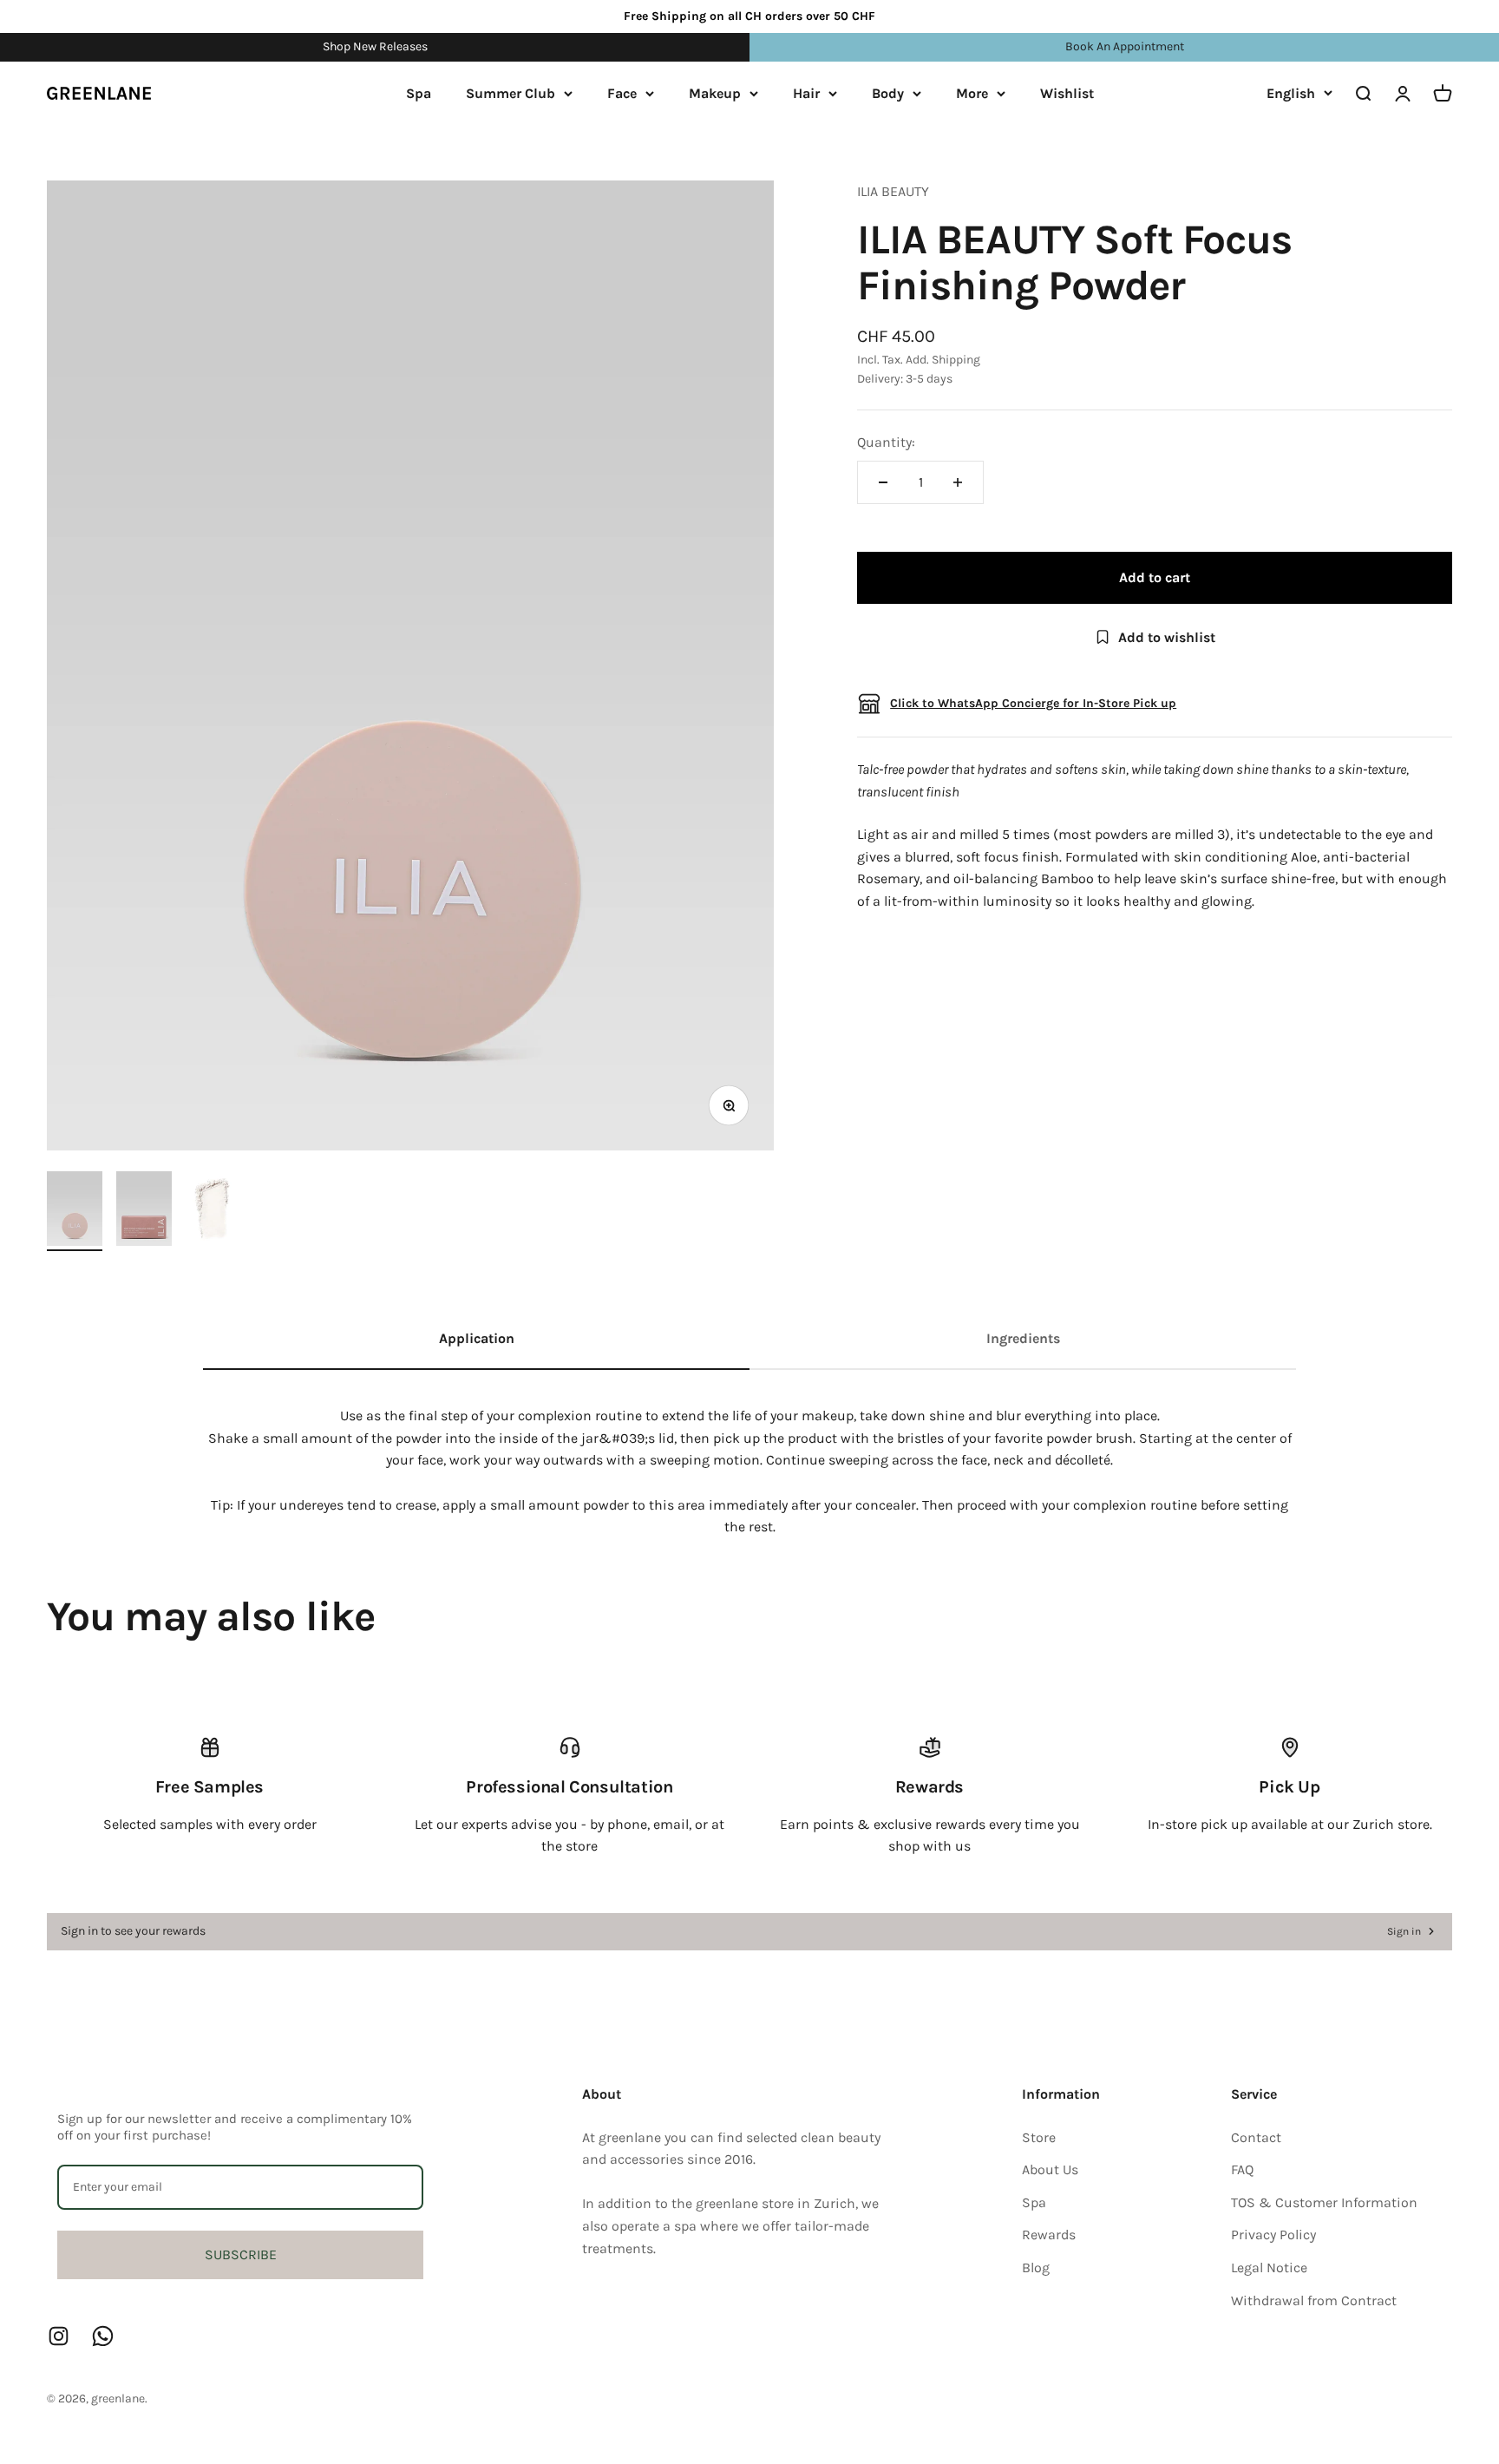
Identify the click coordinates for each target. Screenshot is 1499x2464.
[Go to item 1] (75, 1211)
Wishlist (1067, 93)
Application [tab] (477, 1338)
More (972, 93)
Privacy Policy (1273, 2235)
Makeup (715, 93)
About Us (1050, 2169)
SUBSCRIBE (241, 2254)
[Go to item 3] (213, 1211)
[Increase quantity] (958, 482)
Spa (419, 93)
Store (1039, 2137)
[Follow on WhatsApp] (103, 2336)
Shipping (956, 360)
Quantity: (886, 442)
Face (622, 93)
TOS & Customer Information (1324, 2202)
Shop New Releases (375, 46)
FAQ (1242, 2169)
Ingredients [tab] (1023, 1338)
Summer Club (511, 93)
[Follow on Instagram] (59, 2336)
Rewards (1049, 2235)
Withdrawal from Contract (1314, 2300)
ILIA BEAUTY (893, 191)
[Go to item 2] (144, 1211)
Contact (1256, 2137)
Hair (806, 93)
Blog (1036, 2267)
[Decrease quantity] (883, 482)
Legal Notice (1269, 2267)
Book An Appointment (1125, 46)
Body (888, 93)
